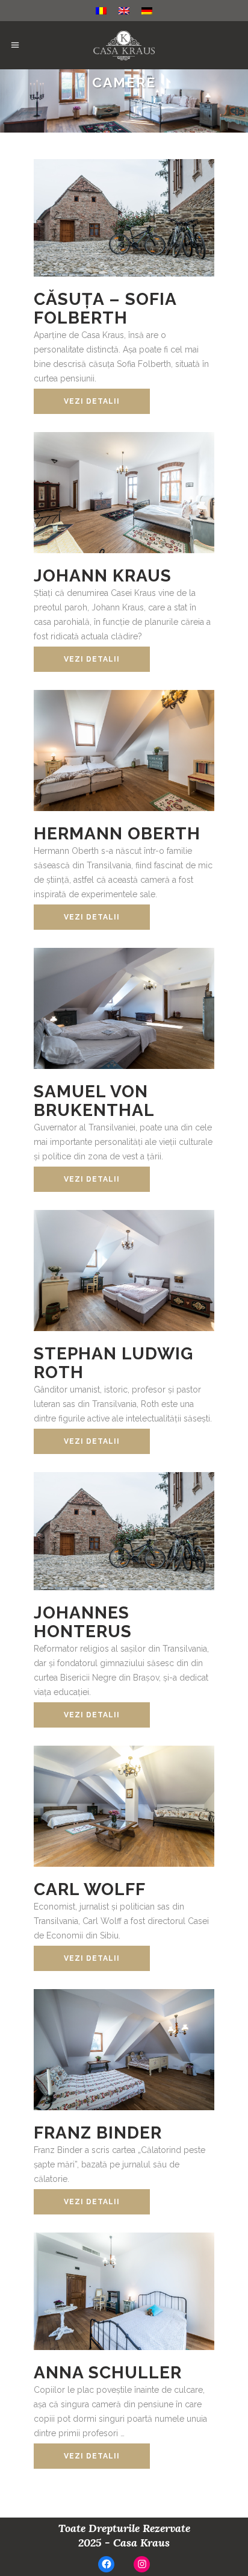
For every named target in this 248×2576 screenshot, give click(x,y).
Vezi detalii (92, 401)
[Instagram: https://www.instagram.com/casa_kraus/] (142, 2564)
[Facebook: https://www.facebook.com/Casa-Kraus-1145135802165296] (106, 2564)
